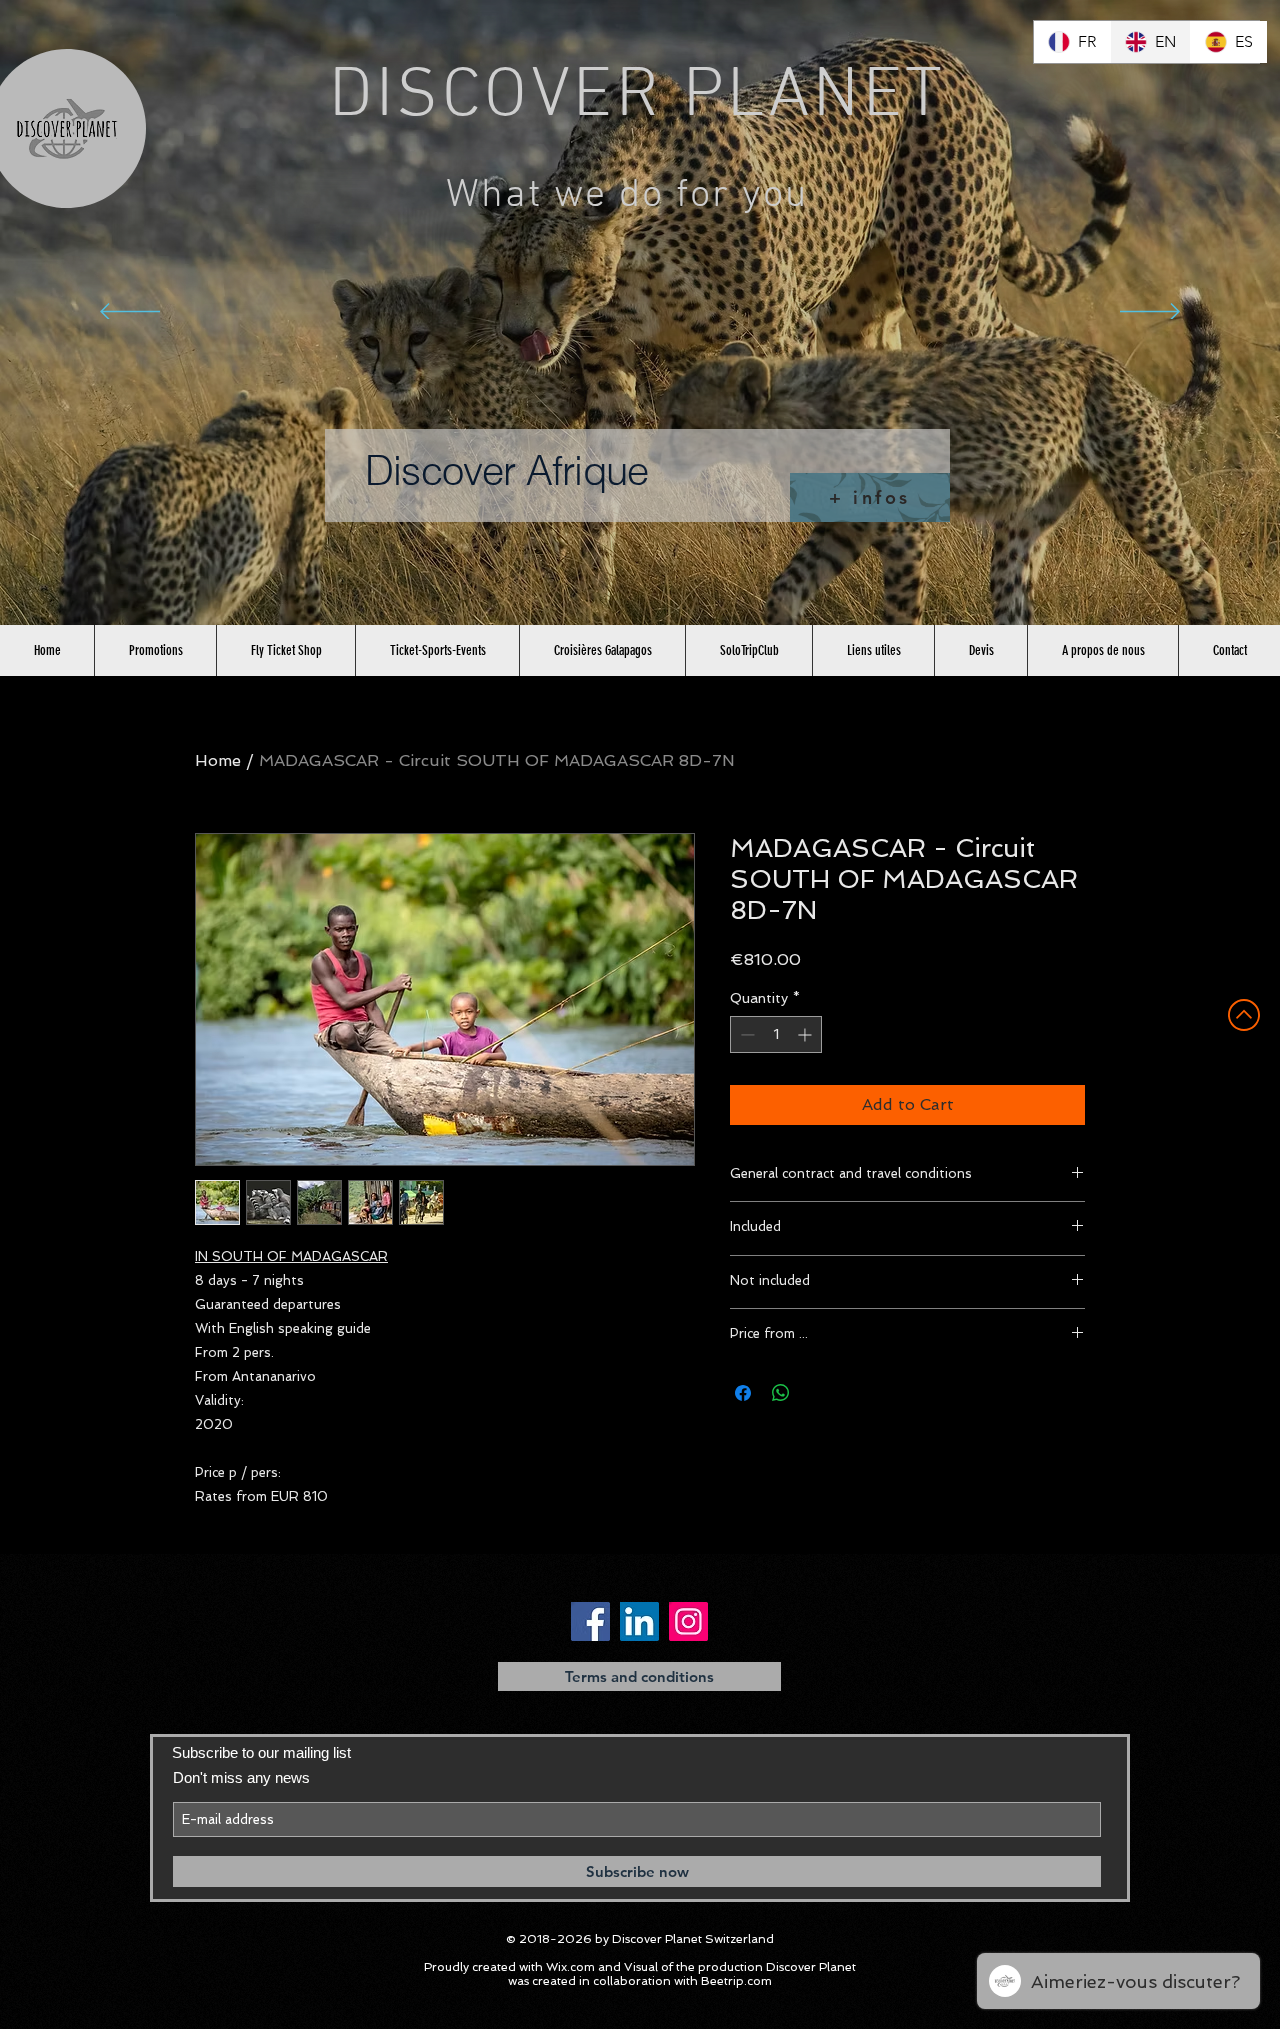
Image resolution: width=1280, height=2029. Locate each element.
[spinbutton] (776, 1034)
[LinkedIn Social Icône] (639, 1621)
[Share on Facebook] (743, 1393)
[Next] (1150, 313)
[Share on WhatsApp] (781, 1393)
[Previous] (130, 313)
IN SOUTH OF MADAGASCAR (291, 1256)
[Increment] (806, 1034)
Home (218, 760)
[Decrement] (745, 1034)
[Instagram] (688, 1621)
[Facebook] (590, 1621)
